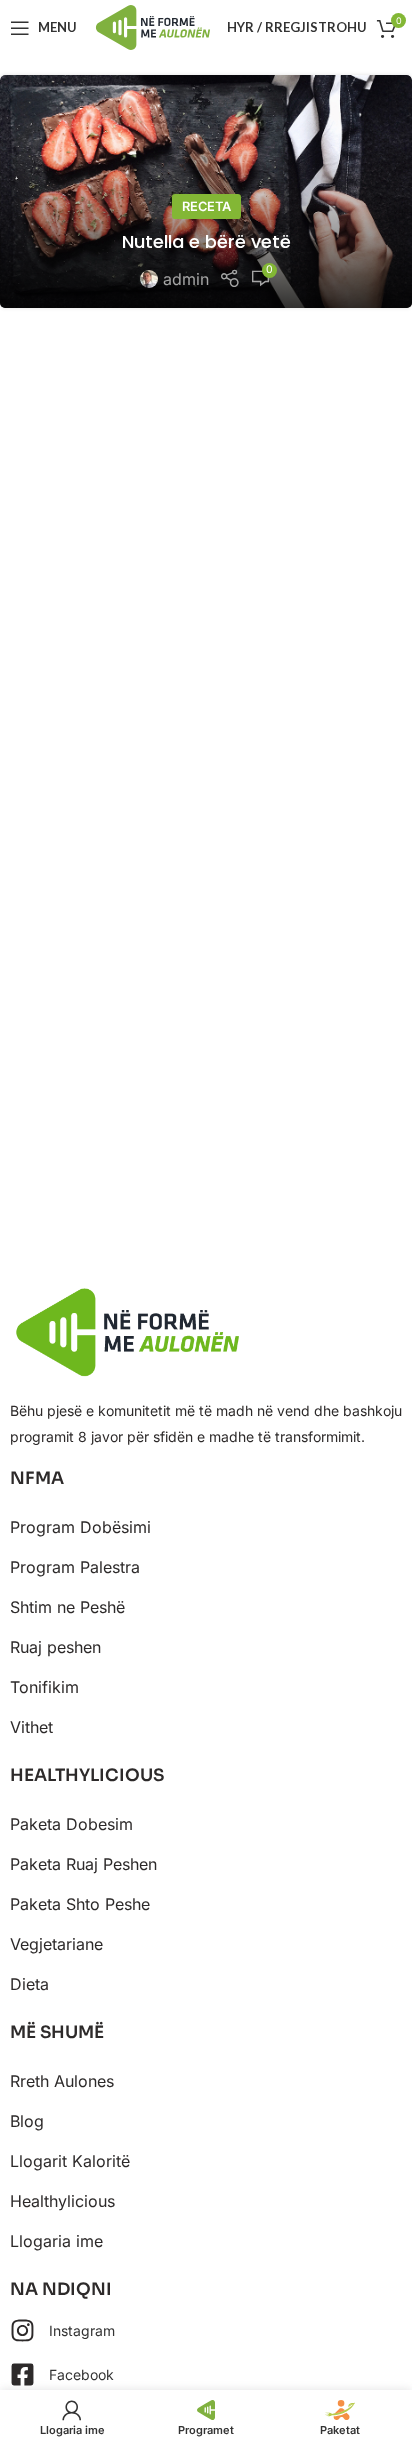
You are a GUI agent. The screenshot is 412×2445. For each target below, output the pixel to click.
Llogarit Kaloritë (70, 2161)
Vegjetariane (56, 1944)
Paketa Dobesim (71, 1824)
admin (186, 279)
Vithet (31, 1727)
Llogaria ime (56, 2241)
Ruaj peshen (55, 1647)
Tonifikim (44, 1687)
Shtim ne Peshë (67, 1607)
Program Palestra (75, 1567)
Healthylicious (62, 2201)
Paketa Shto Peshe (80, 1904)
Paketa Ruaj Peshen (83, 1864)
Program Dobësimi (80, 1527)
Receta (206, 206)
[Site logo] (153, 26)
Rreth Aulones (62, 2081)
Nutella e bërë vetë (206, 241)
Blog (27, 2121)
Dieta (29, 1984)
